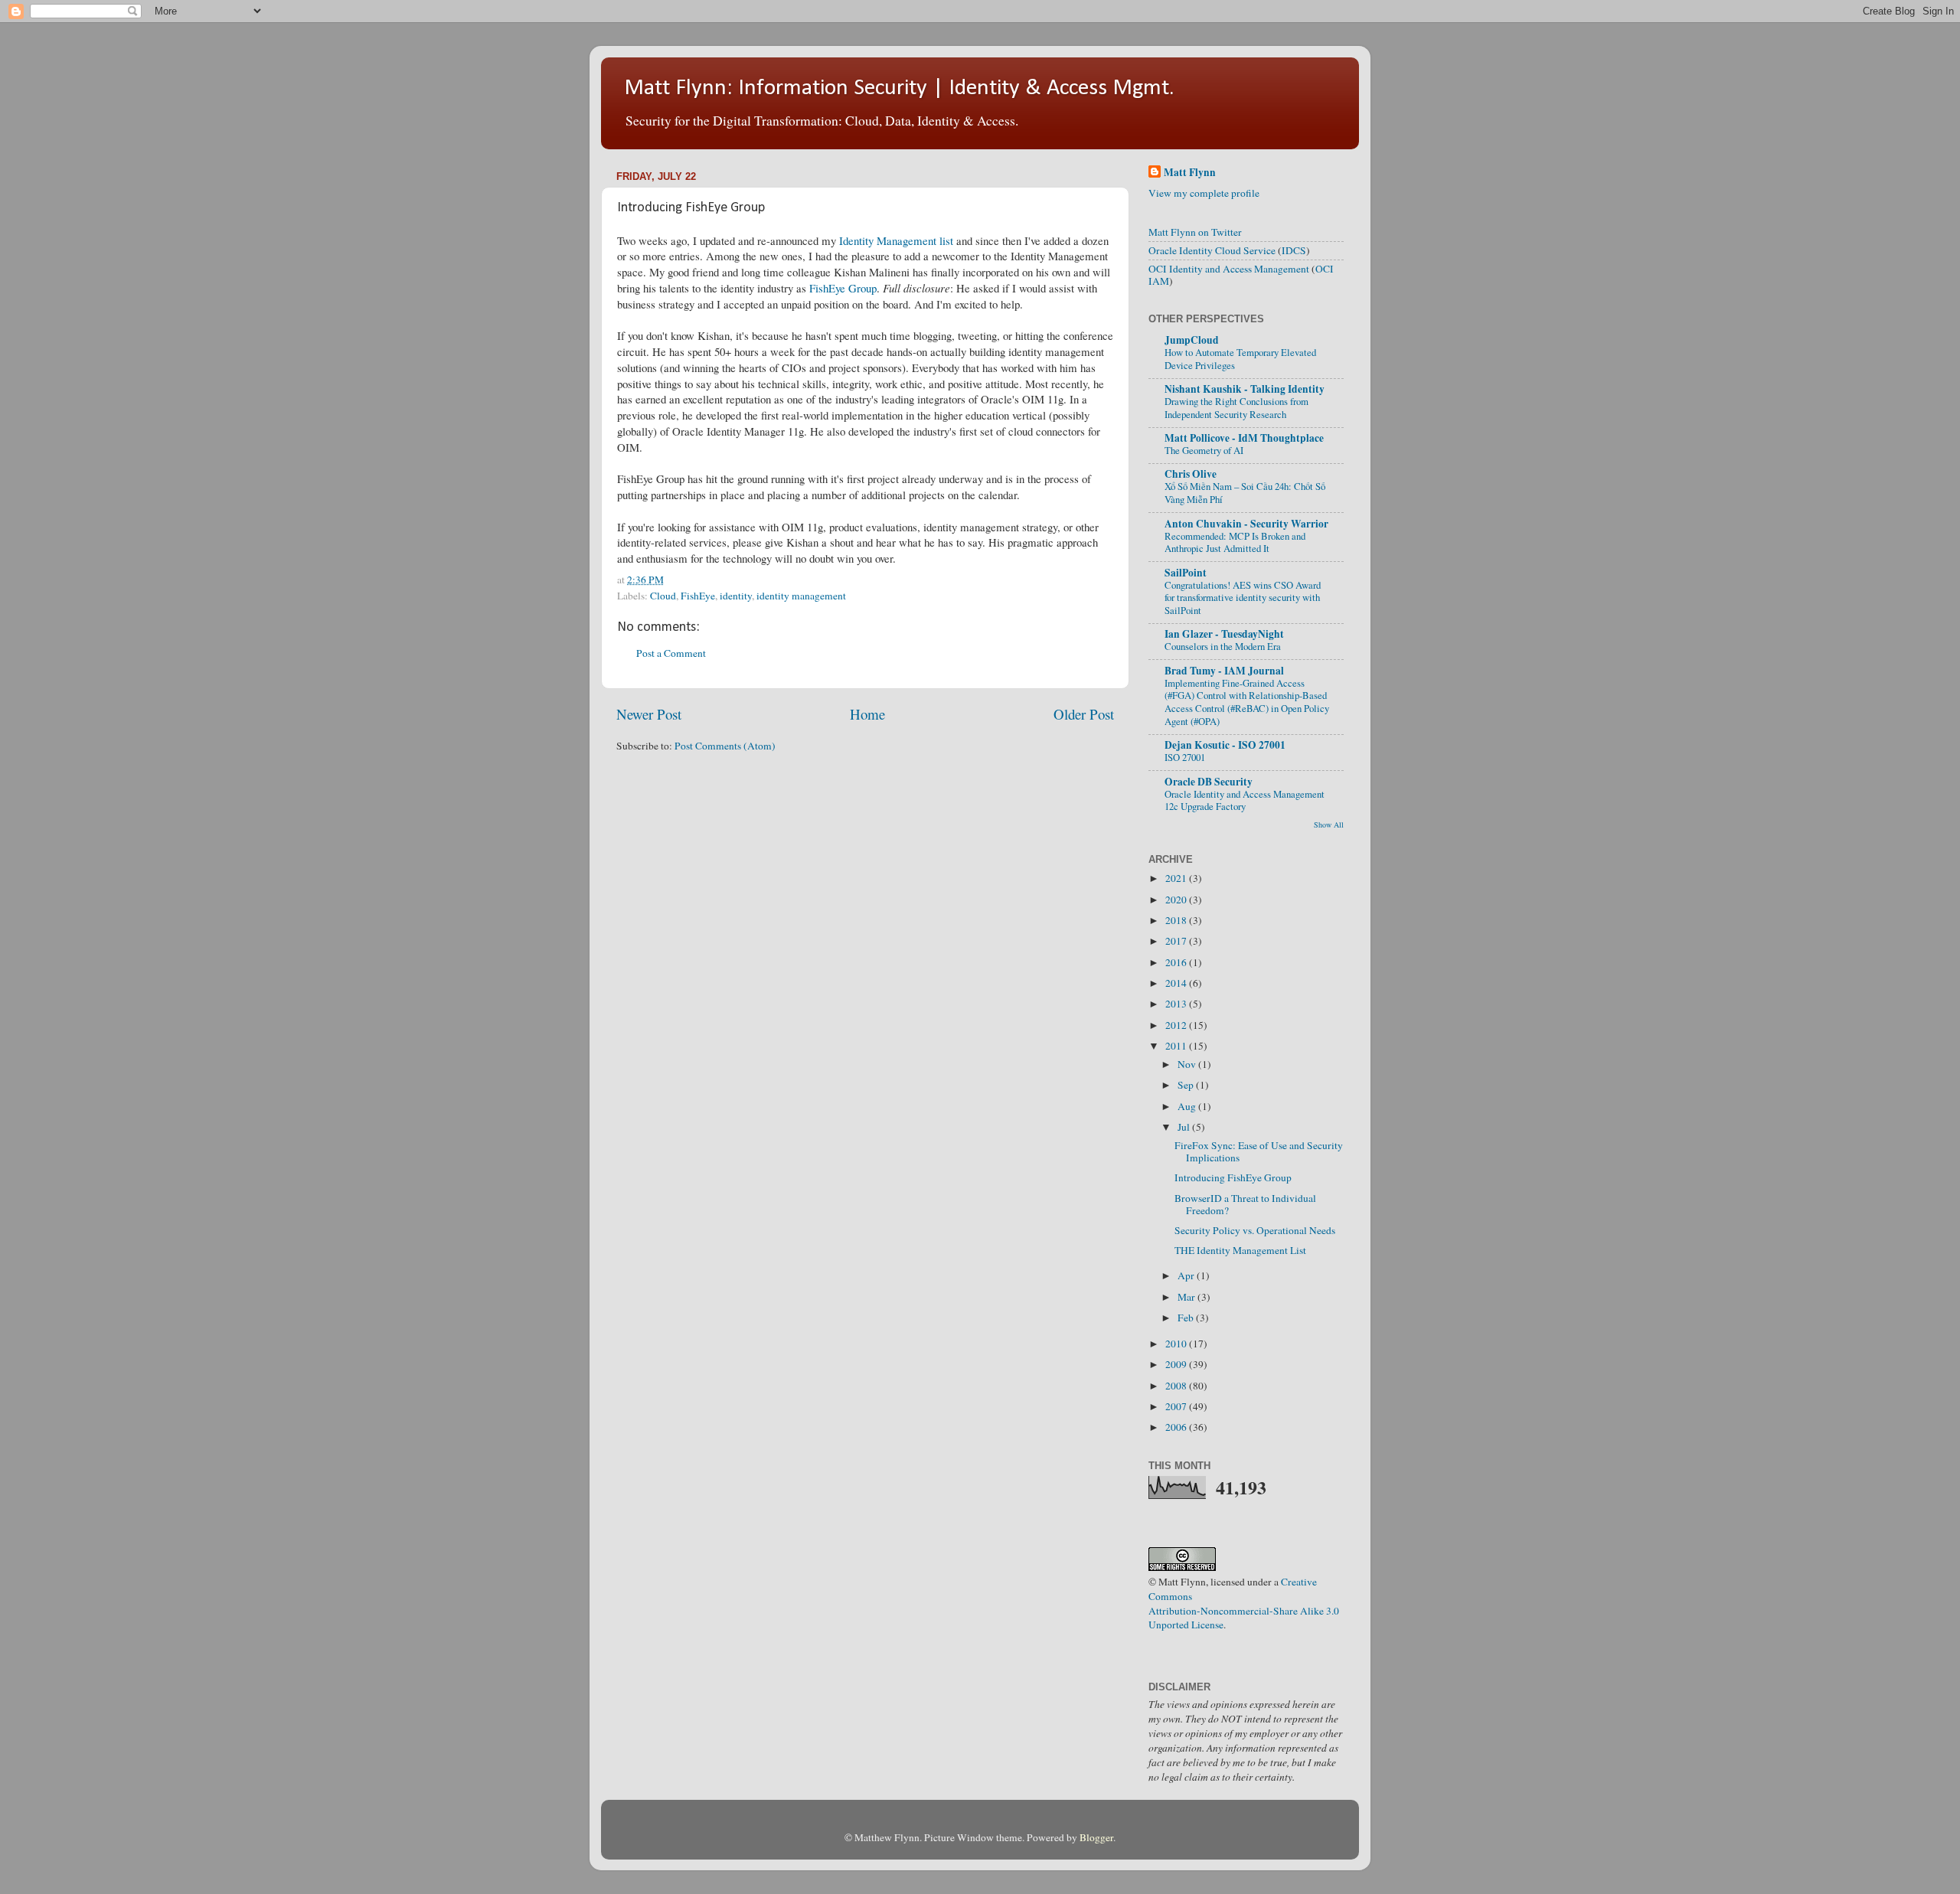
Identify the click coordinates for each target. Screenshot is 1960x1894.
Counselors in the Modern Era (1223, 646)
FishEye (698, 596)
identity (736, 596)
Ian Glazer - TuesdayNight (1224, 634)
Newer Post (649, 714)
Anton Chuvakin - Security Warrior (1246, 524)
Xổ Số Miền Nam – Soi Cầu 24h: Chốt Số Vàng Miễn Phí (1245, 493)
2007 (1177, 1406)
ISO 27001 (1185, 757)
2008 (1177, 1386)
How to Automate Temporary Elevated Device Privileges (1240, 359)
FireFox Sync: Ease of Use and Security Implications (1259, 1151)
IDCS (1294, 250)
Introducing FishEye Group (1233, 1177)
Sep (1187, 1085)
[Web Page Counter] (1175, 1651)
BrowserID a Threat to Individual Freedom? (1245, 1204)
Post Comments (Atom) (725, 746)
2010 (1177, 1344)
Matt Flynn (1190, 173)
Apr (1187, 1275)
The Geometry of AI (1204, 450)
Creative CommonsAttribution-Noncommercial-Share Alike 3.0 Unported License (1244, 1603)
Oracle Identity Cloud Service (1212, 250)
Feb (1187, 1318)
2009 (1177, 1364)
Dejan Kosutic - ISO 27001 (1225, 745)
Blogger (1096, 1837)
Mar (1187, 1297)
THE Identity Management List (1240, 1250)
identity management (801, 596)
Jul (1185, 1127)
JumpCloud (1192, 340)
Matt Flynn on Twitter (1195, 232)
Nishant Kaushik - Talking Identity (1245, 389)
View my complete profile (1204, 193)
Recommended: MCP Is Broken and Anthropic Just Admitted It (1235, 542)
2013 (1177, 1004)
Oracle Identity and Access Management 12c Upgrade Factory (1245, 800)
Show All (1329, 825)
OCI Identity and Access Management (1229, 269)
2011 (1177, 1046)
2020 (1177, 900)
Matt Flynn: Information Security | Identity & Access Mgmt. (899, 88)
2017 (1177, 941)
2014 (1177, 983)
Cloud (663, 596)
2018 (1177, 920)
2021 (1177, 878)
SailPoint (1186, 573)
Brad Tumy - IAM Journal (1224, 671)
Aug (1188, 1106)
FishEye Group (843, 288)
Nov (1188, 1064)
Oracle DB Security (1209, 782)
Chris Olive (1191, 474)
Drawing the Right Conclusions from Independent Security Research (1236, 408)
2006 (1177, 1427)
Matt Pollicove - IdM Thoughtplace (1244, 438)
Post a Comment (671, 653)
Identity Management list (896, 240)
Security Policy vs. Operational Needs (1255, 1230)
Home (867, 714)
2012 (1177, 1025)
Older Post (1084, 714)
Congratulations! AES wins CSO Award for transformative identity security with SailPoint (1243, 598)
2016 (1177, 962)
